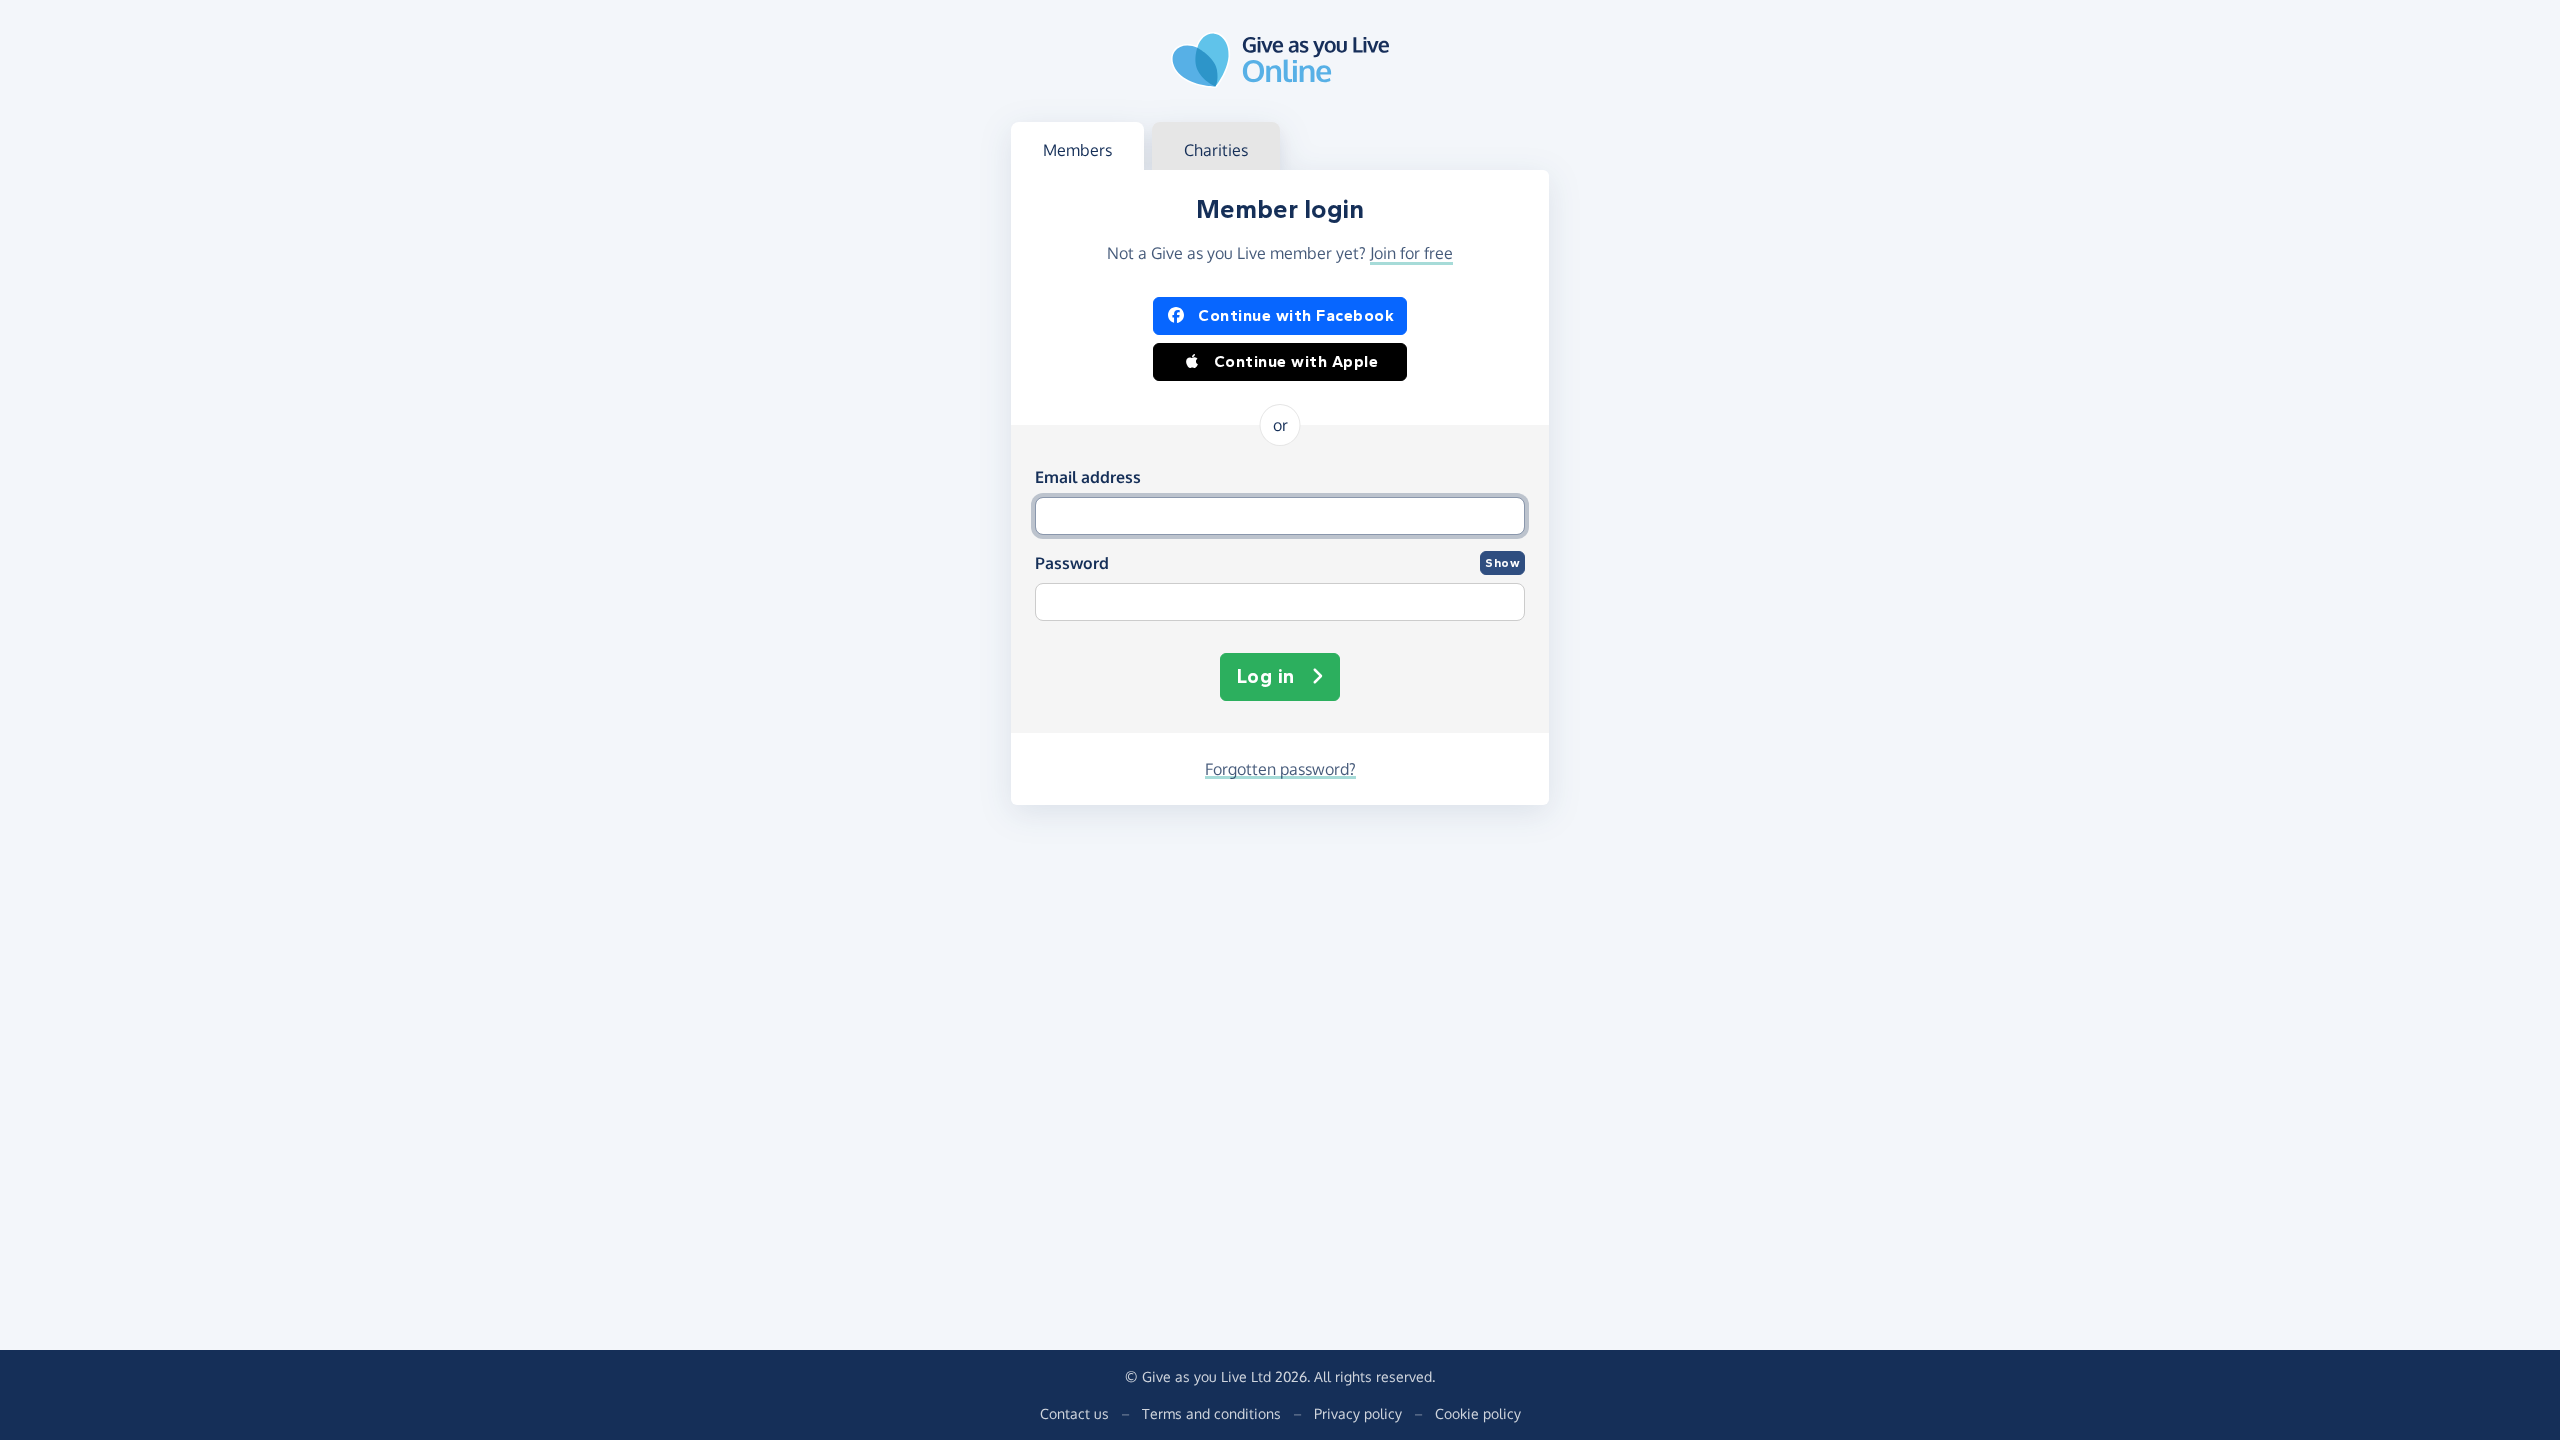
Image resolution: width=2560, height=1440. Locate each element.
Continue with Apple (1296, 361)
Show (1502, 563)
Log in (1266, 676)
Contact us (1074, 1413)
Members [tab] (1077, 150)
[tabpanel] (1280, 487)
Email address (1088, 477)
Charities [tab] (1216, 150)
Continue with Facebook (1296, 315)
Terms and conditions (1211, 1413)
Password (1072, 563)
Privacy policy (1358, 1413)
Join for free (1411, 253)
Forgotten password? (1280, 769)
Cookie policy (1478, 1413)
